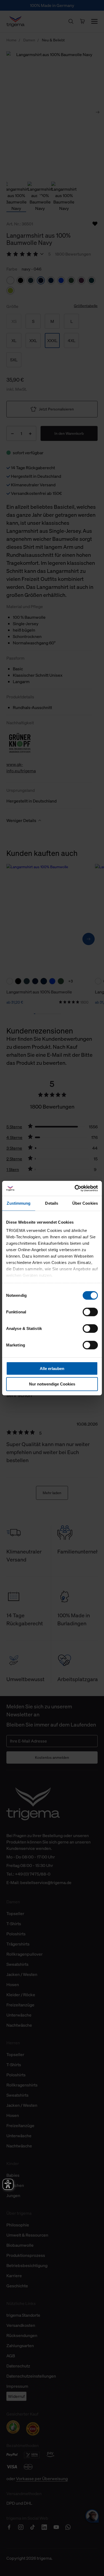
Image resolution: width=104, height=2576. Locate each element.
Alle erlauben (52, 1368)
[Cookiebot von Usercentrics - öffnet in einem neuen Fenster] (75, 1188)
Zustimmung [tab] (19, 1203)
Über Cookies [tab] (85, 1203)
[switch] (90, 1312)
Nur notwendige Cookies (52, 1384)
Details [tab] (52, 1203)
